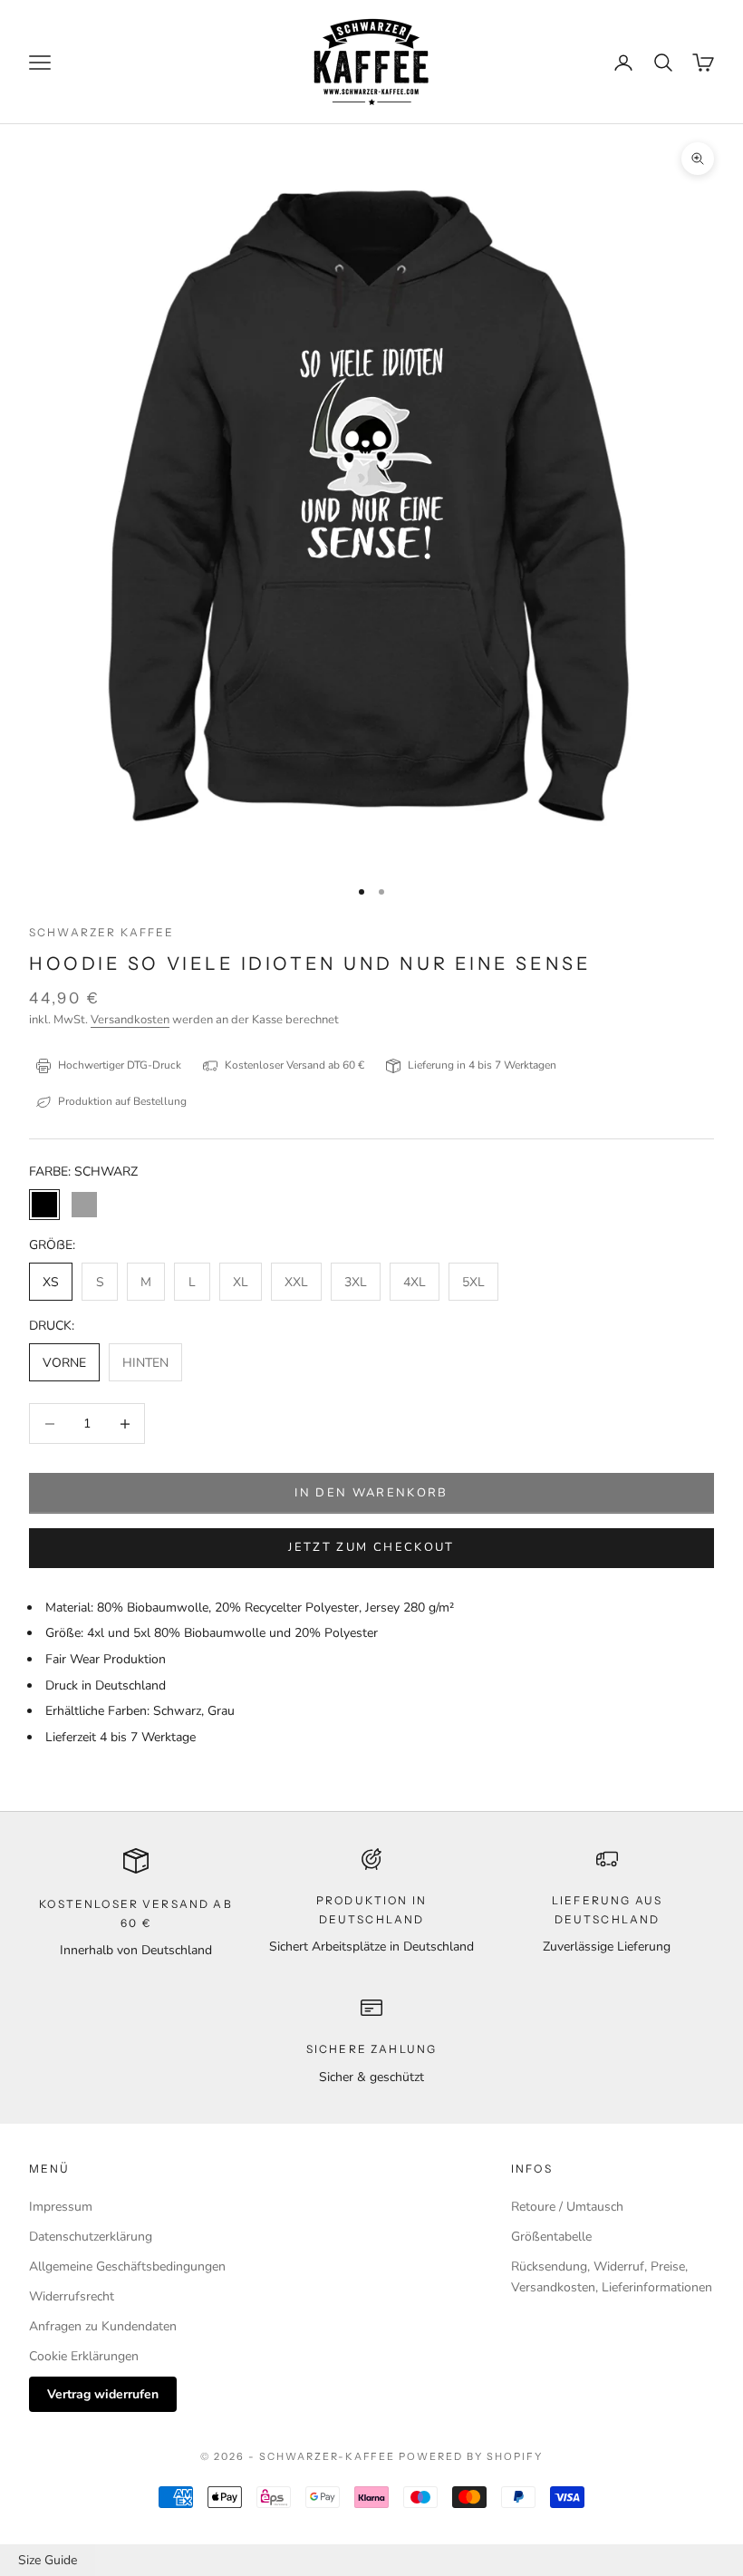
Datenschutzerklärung (91, 2237)
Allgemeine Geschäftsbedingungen (127, 2266)
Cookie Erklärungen (84, 2356)
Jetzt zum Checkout (371, 1547)
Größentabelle (551, 2237)
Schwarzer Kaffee (102, 932)
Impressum (61, 2207)
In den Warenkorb (371, 1493)
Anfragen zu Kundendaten (103, 2326)
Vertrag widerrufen (103, 2394)
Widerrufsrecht (72, 2296)
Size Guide (48, 2560)
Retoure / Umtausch (567, 2207)
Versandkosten (130, 1020)
